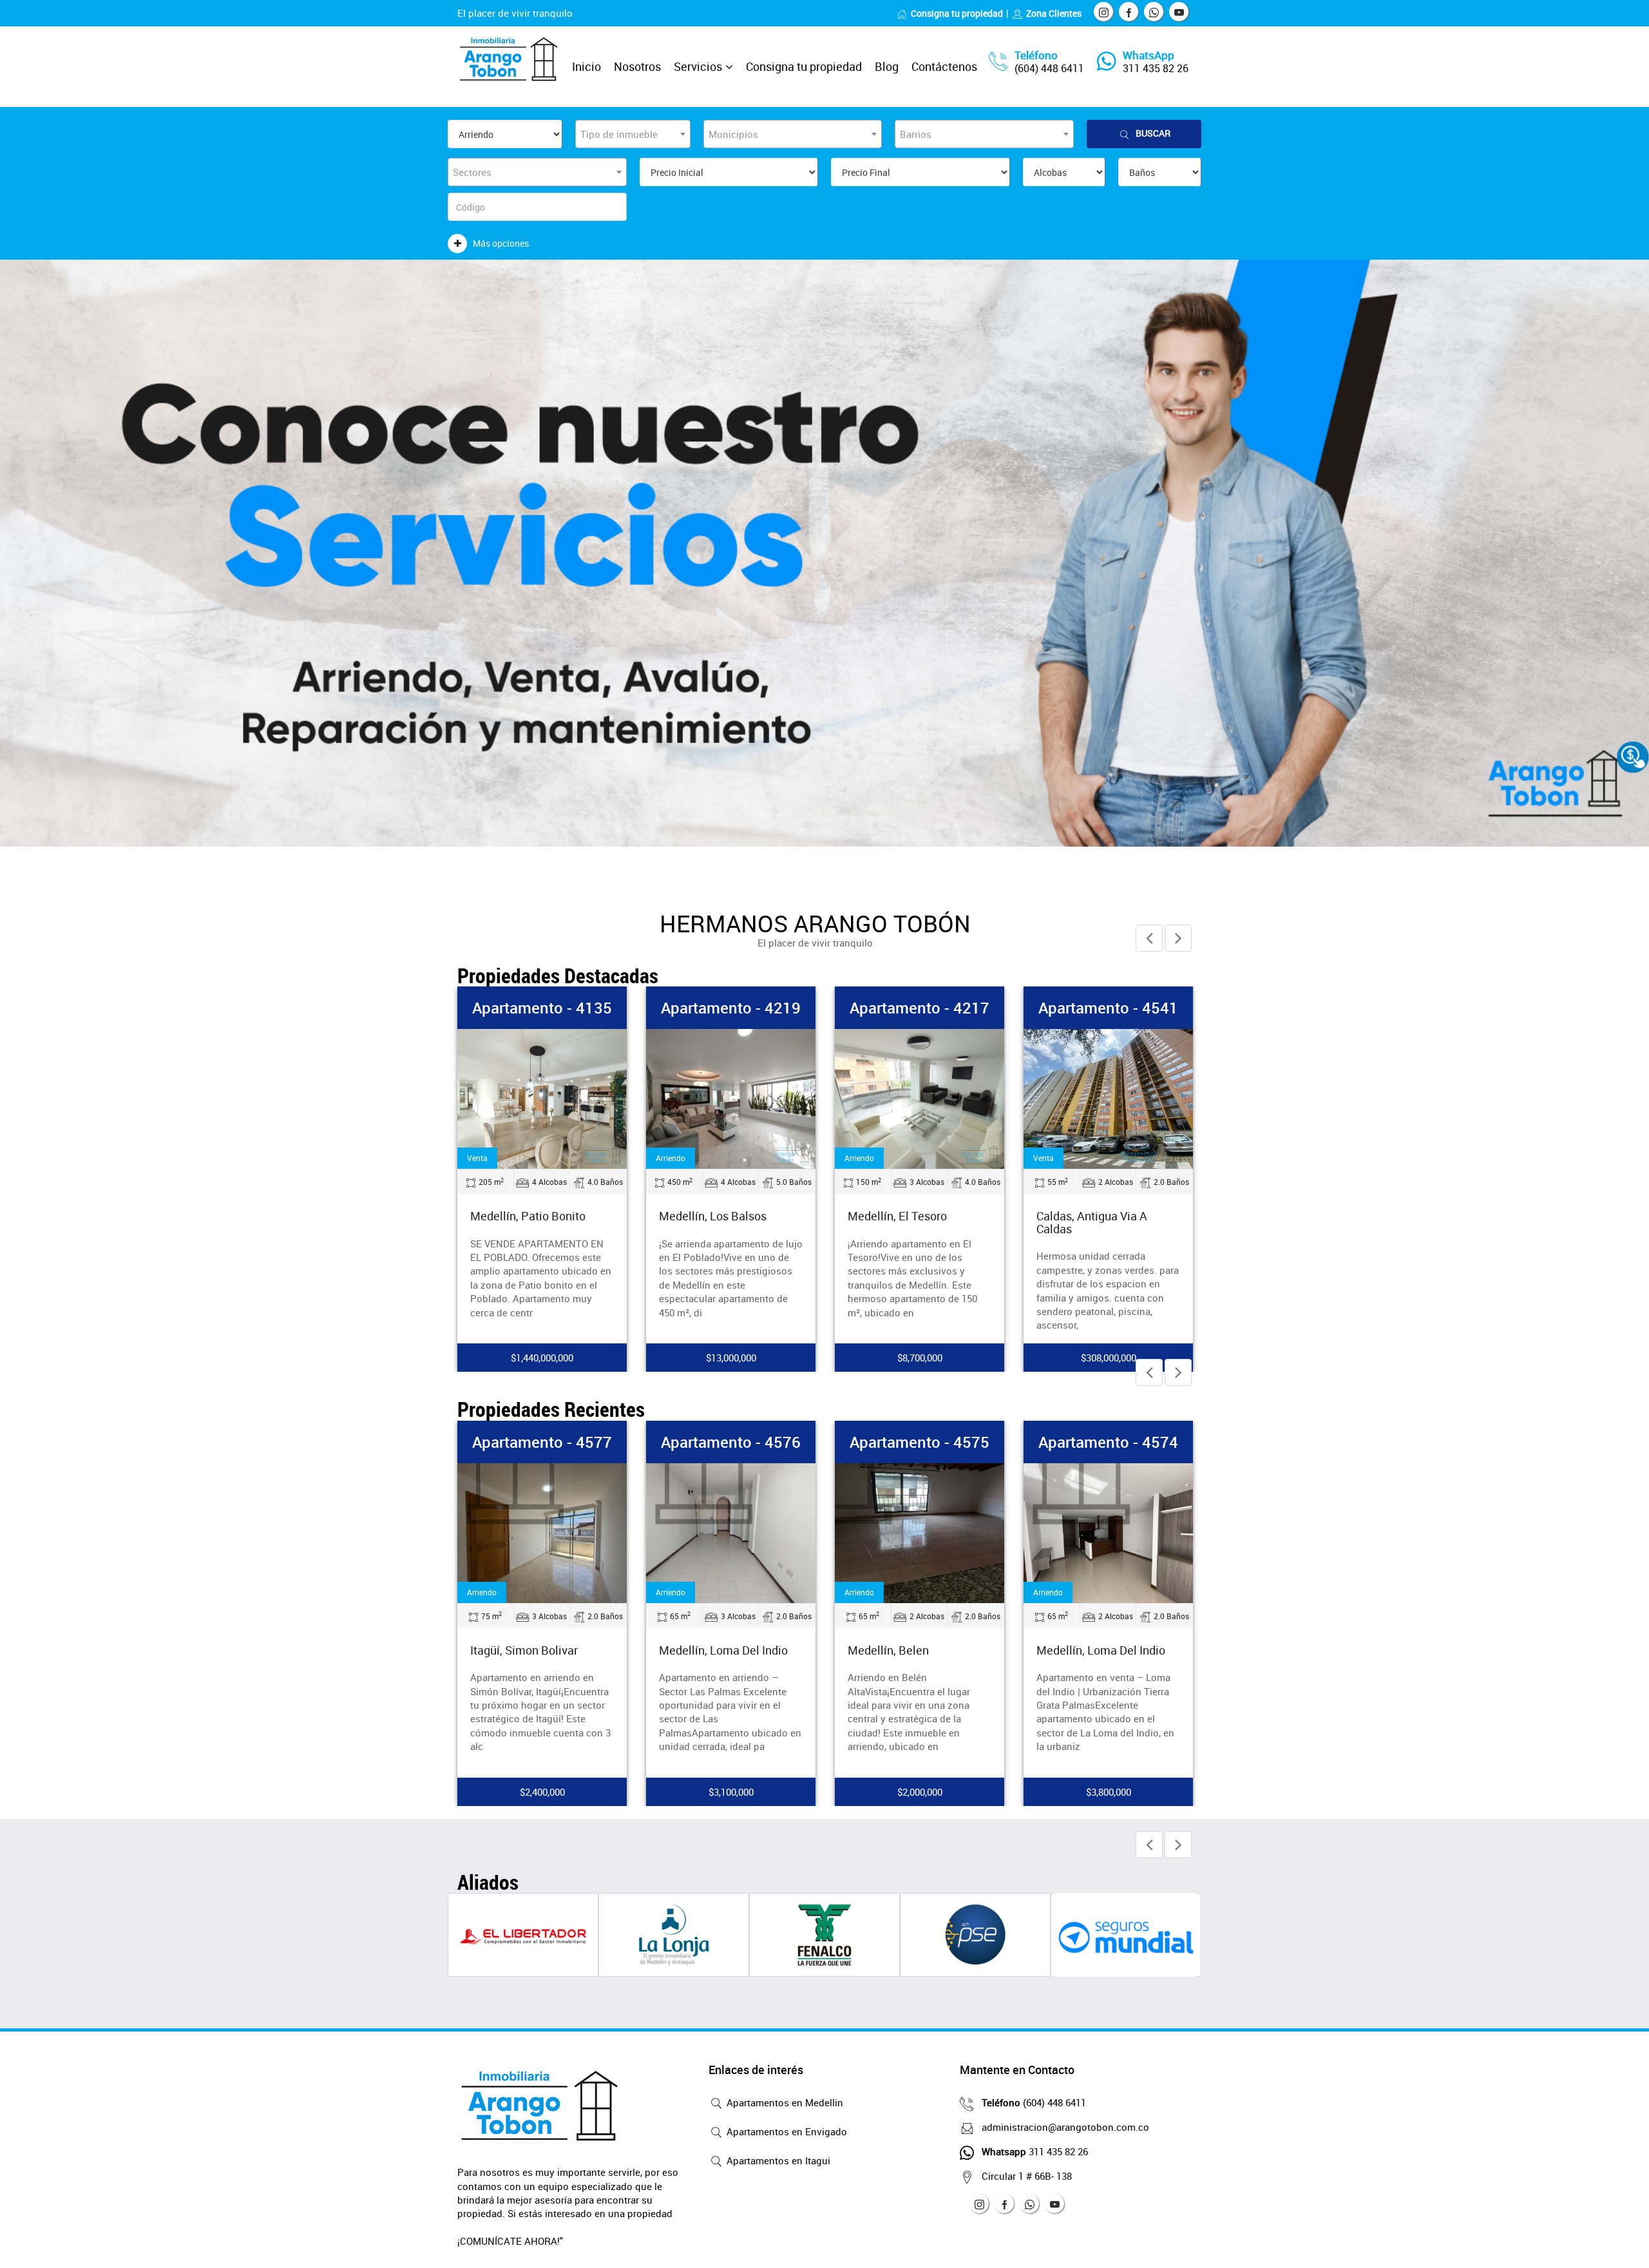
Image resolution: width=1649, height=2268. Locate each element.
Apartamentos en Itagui (777, 2160)
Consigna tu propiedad (957, 13)
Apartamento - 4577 (542, 1442)
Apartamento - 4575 (920, 1442)
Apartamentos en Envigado (786, 2131)
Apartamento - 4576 (731, 1442)
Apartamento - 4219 (882, 1008)
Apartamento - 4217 (1071, 1008)
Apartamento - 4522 (505, 1008)
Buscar (1153, 133)
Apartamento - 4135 (693, 1008)
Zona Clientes (1054, 13)
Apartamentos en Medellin (784, 2102)
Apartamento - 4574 (1108, 1442)
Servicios (698, 66)
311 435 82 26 (1156, 68)
